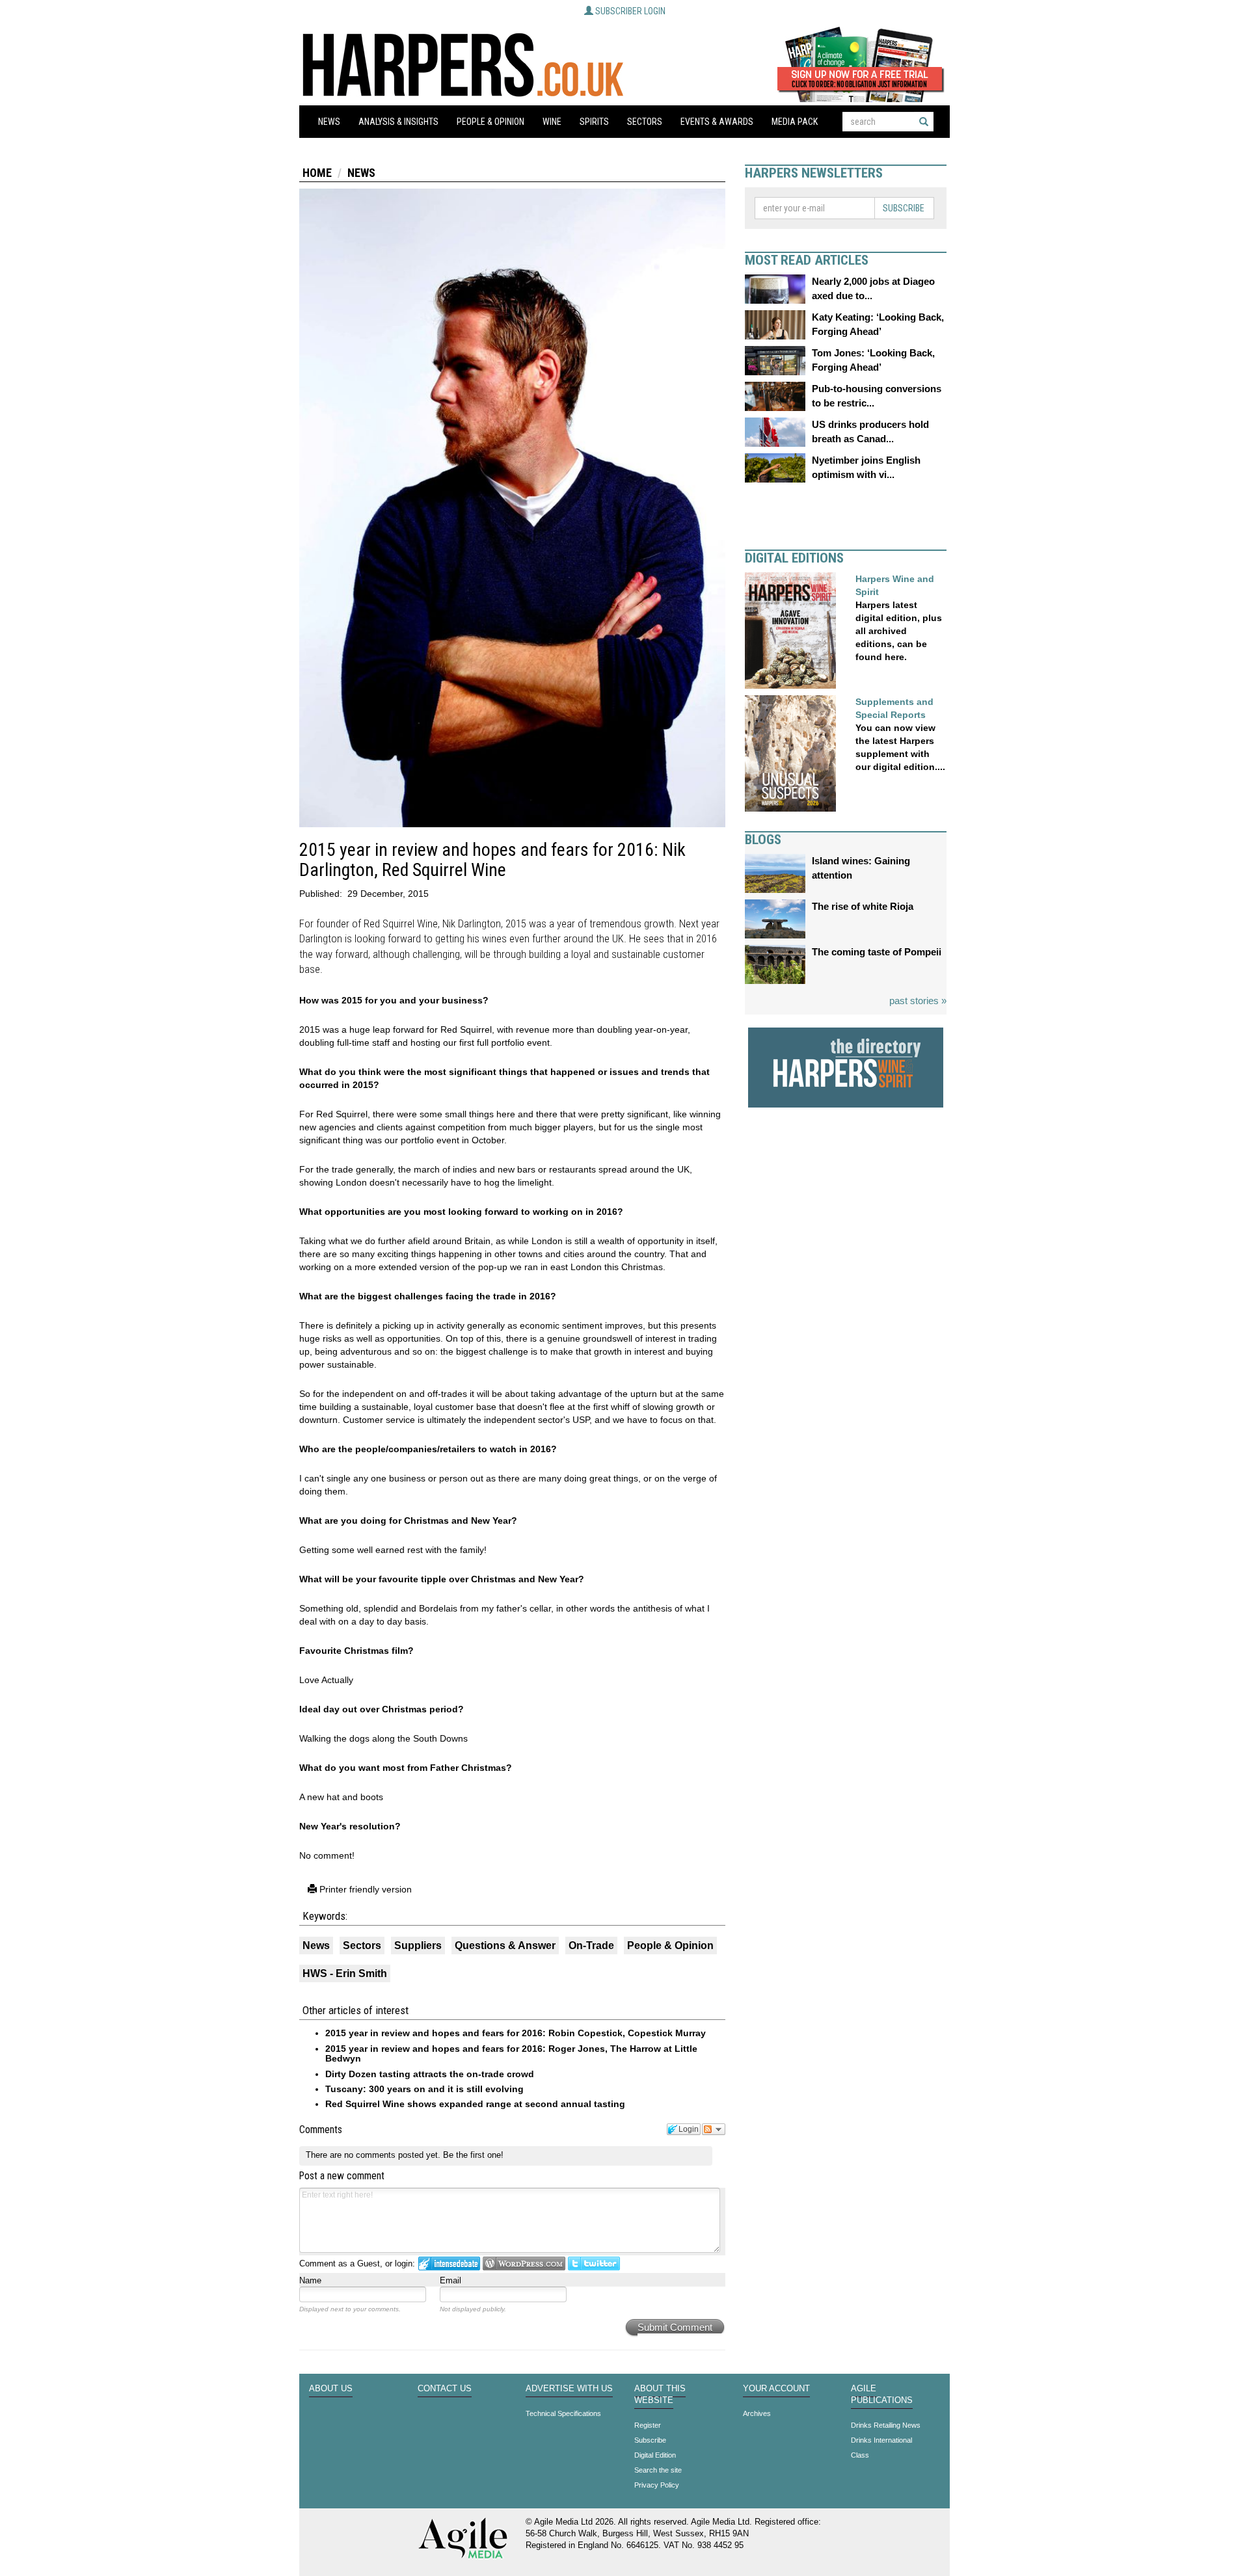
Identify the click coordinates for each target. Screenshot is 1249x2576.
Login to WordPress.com (524, 2264)
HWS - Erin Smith (345, 1973)
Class (860, 2455)
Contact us (445, 2389)
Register (648, 2425)
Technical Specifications (563, 2413)
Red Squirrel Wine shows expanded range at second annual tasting (475, 2104)
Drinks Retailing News (886, 2425)
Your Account (776, 2389)
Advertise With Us (569, 2389)
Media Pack (795, 122)
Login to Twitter (594, 2264)
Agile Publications (882, 2395)
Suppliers (418, 1945)
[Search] (924, 122)
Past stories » (918, 1001)
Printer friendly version (364, 1889)
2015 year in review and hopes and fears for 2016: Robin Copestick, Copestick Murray (516, 2033)
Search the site (658, 2470)
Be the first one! (473, 2155)
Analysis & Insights (398, 122)
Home (317, 173)
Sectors (645, 122)
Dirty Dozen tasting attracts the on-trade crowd (430, 2074)
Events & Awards (717, 122)
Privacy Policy (657, 2485)
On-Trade (591, 1945)
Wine (552, 122)
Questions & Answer (505, 1945)
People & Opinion (490, 122)
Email (450, 2280)
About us (331, 2389)
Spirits (594, 122)
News (329, 122)
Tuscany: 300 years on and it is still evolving (424, 2089)
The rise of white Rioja (863, 906)
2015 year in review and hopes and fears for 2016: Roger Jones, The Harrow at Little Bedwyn (511, 2053)
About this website (660, 2395)
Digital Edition (655, 2455)
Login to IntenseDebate (449, 2264)
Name (310, 2280)
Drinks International (881, 2440)
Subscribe (904, 208)
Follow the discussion (714, 2129)
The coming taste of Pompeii (877, 952)
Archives (757, 2413)
